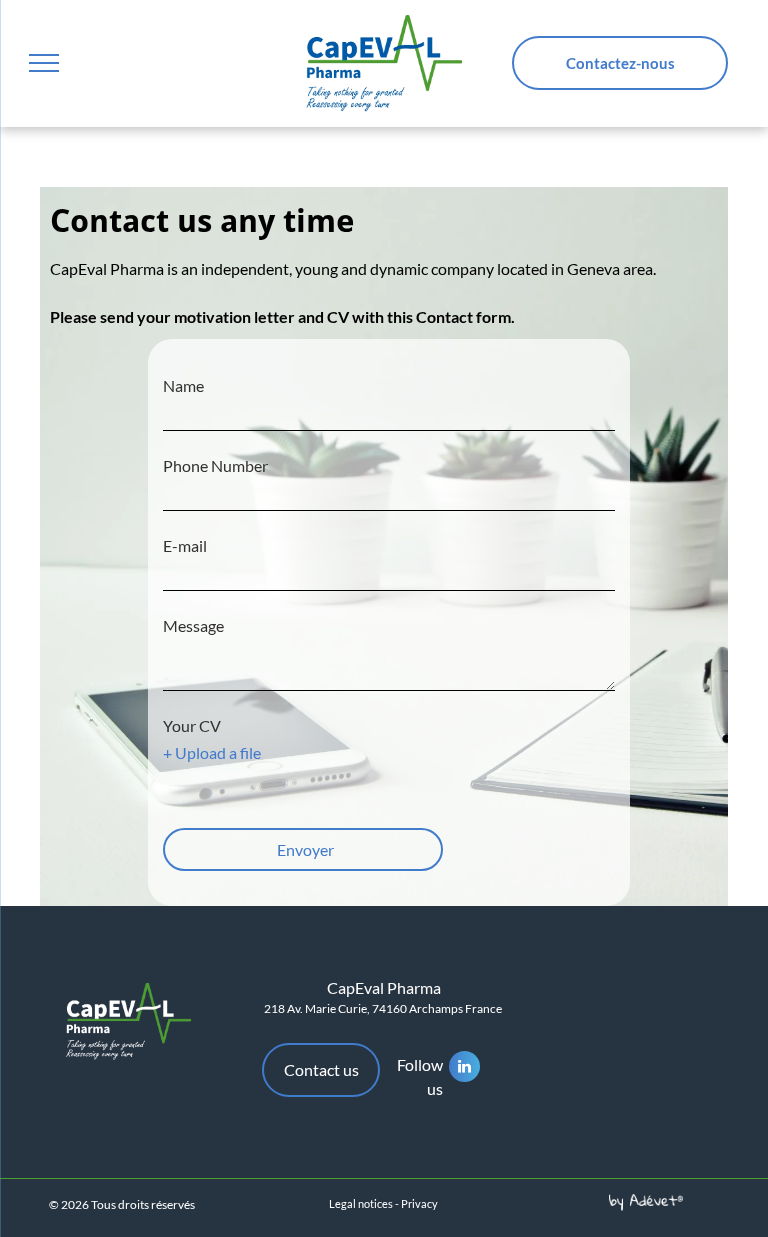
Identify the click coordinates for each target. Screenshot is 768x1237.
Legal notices (361, 1203)
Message (193, 625)
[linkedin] (464, 1069)
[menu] (44, 63)
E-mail (185, 545)
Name (183, 385)
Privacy (419, 1203)
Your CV (192, 725)
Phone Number (215, 465)
